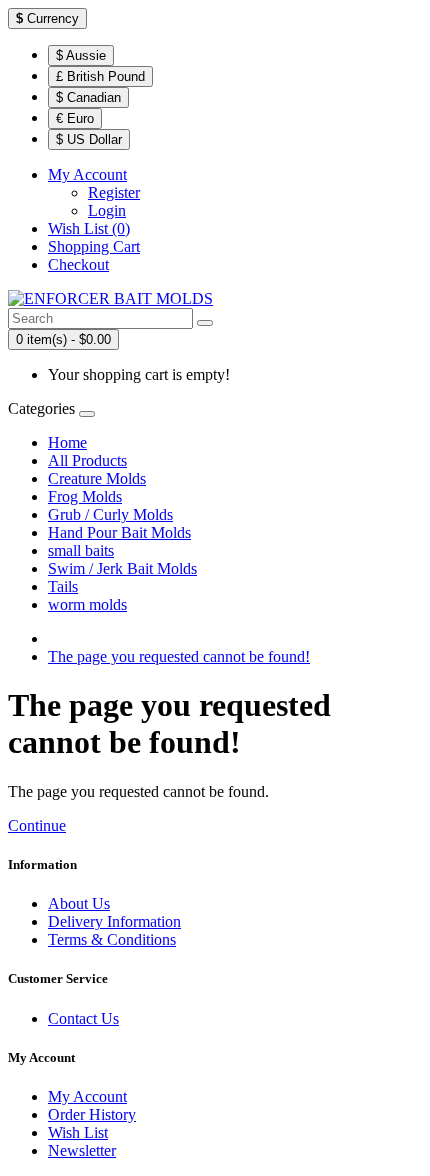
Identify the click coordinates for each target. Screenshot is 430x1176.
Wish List (78, 1132)
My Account (87, 1096)
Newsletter (82, 1150)
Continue (37, 825)
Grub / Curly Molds (110, 514)
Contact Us (83, 1018)
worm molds (87, 604)
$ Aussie (81, 55)
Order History (92, 1114)
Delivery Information (114, 921)
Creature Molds (97, 478)
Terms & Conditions (112, 939)
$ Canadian (88, 97)
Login (107, 210)
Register (114, 192)
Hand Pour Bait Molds (119, 532)
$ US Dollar (89, 139)
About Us (79, 903)
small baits (81, 550)
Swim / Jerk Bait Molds (122, 568)
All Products (87, 460)
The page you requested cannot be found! (179, 656)
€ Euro (75, 118)
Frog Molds (85, 496)
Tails (63, 586)
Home (67, 442)
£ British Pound (100, 76)
